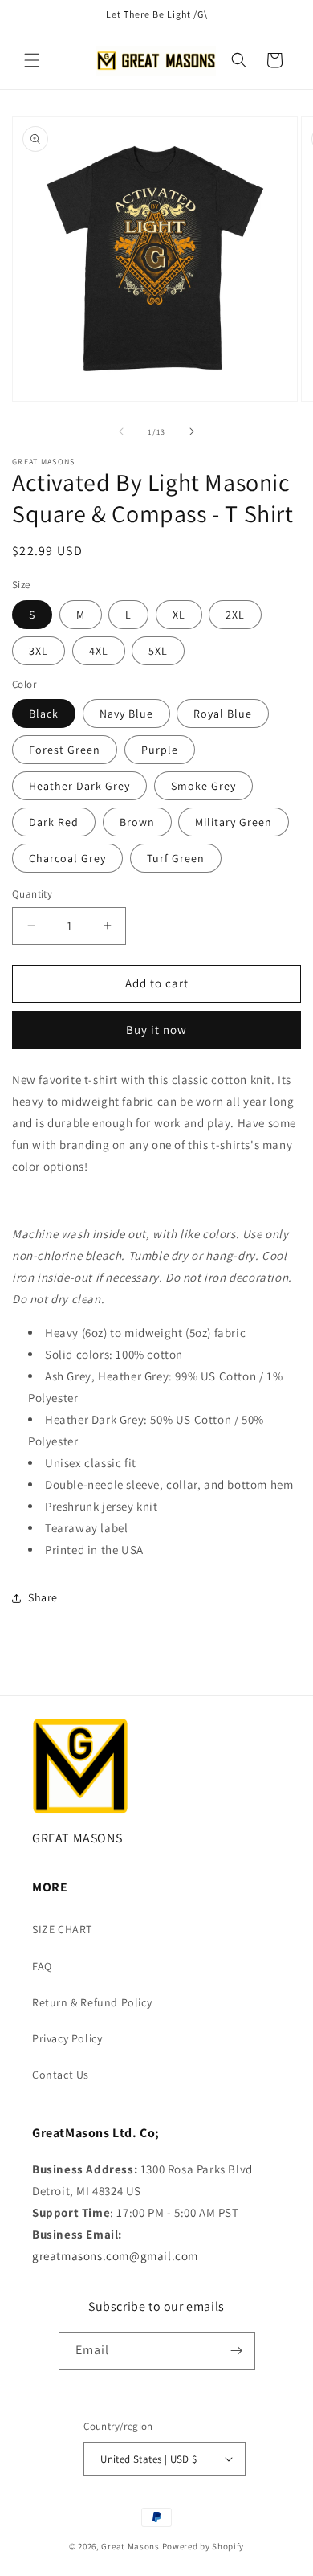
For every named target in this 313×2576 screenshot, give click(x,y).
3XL (39, 651)
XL (179, 615)
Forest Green (65, 750)
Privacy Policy (67, 2038)
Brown (137, 822)
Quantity (32, 894)
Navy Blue (126, 714)
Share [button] (43, 1597)
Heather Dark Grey (79, 786)
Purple (160, 750)
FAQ (42, 1966)
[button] (32, 60)
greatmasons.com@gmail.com (115, 2256)
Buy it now (156, 1030)
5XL (158, 651)
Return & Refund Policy (92, 2002)
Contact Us (61, 2075)
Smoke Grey (203, 786)
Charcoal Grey (67, 858)
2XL (235, 615)
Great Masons (130, 2546)
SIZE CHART (62, 1929)
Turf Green (176, 858)
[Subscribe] (237, 2351)
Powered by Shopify (203, 2546)
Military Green (234, 822)
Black (44, 714)
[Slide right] (192, 431)
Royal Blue (223, 714)
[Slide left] (121, 431)
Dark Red (54, 822)
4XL (99, 651)
